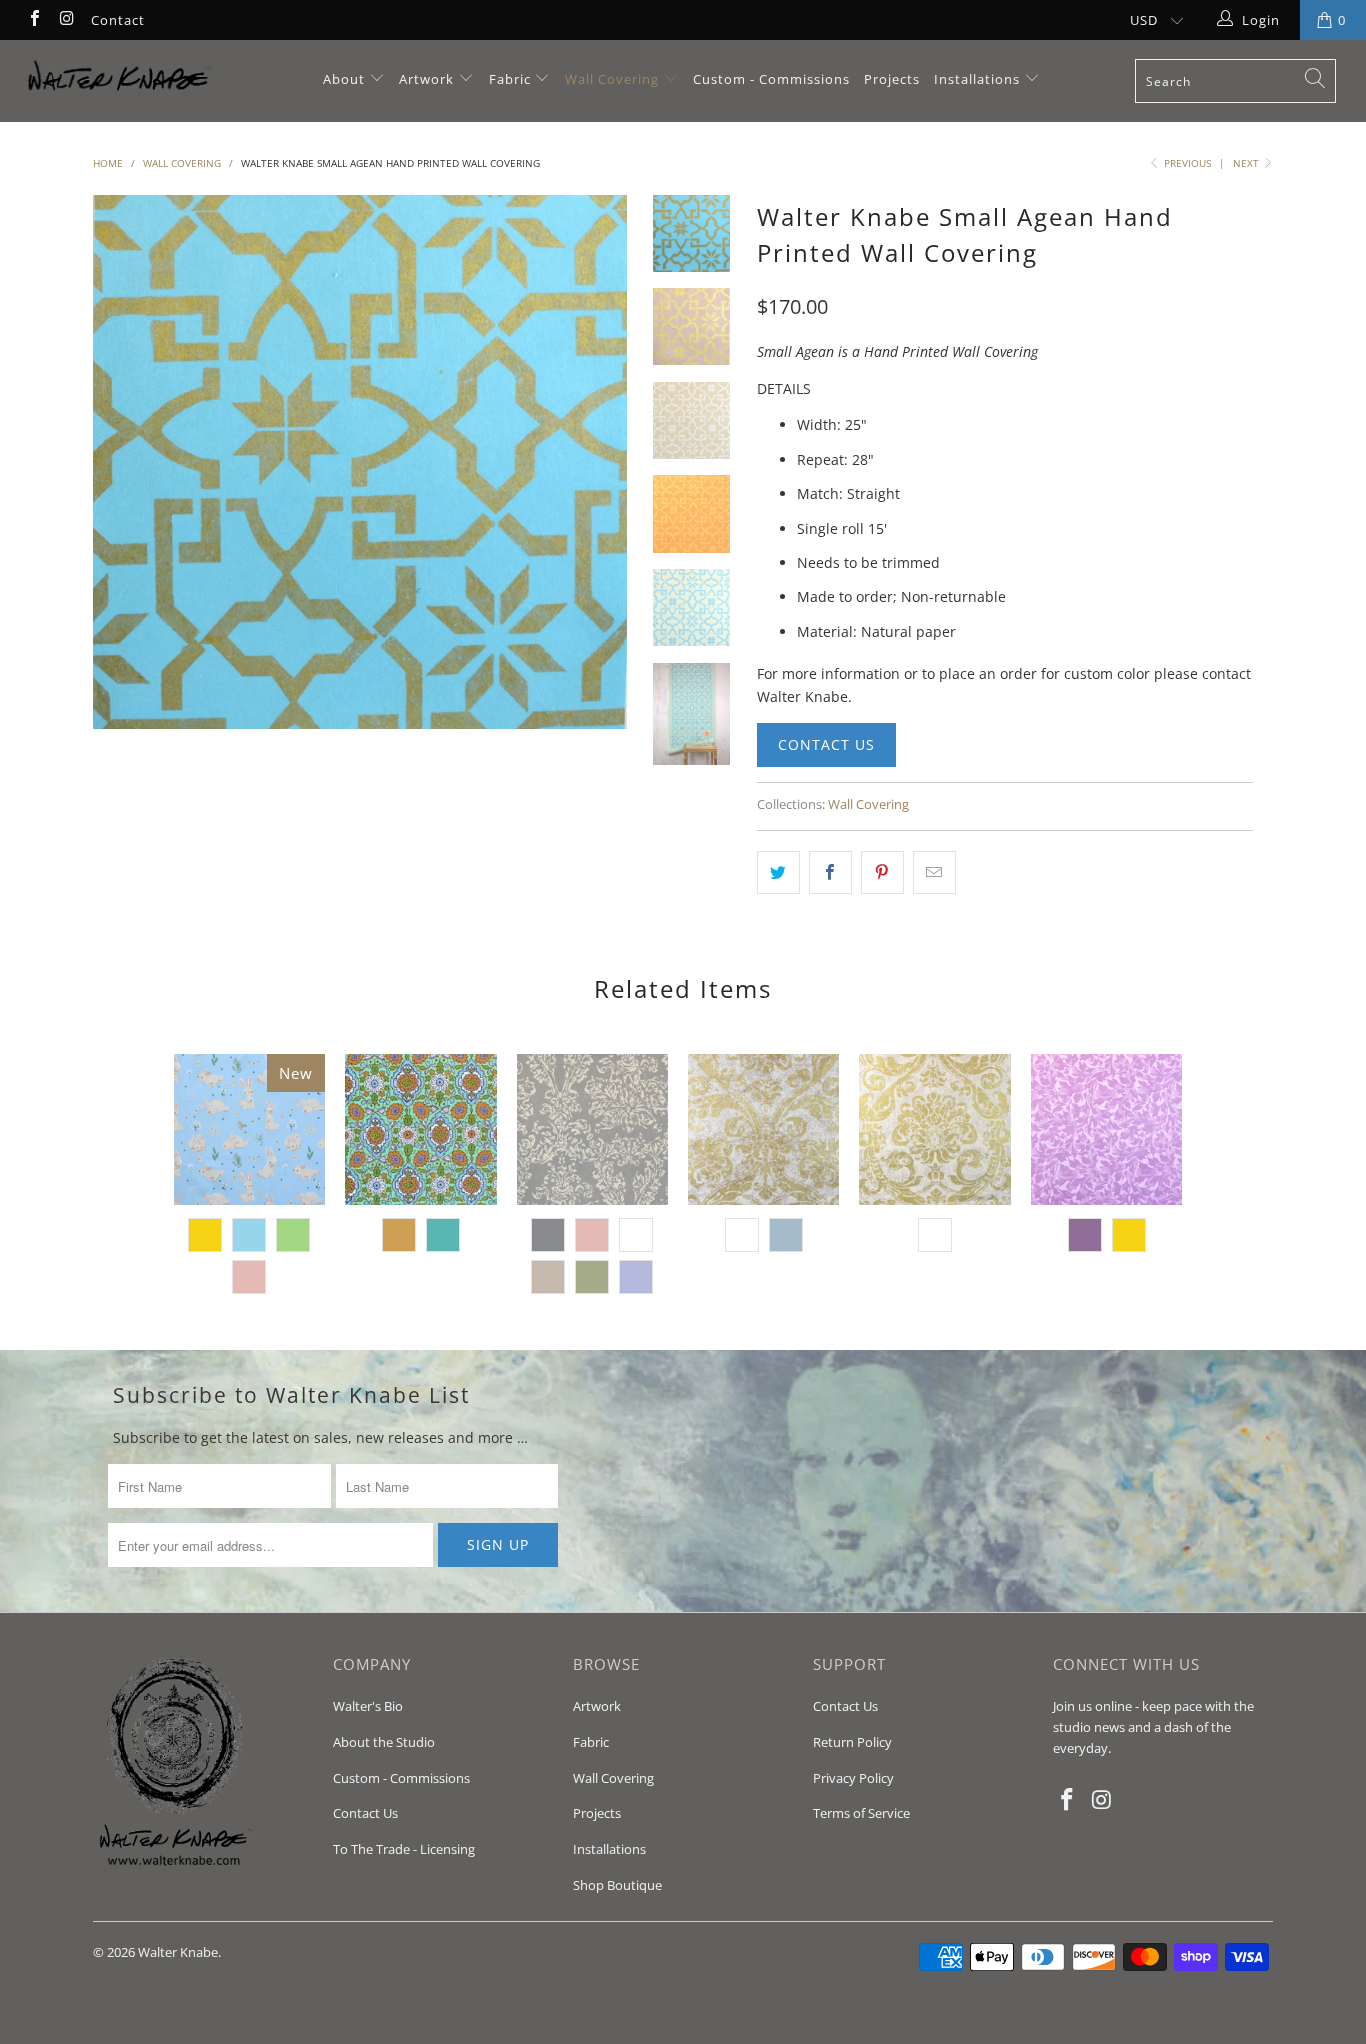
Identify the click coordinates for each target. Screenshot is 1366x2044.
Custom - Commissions (771, 79)
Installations (979, 79)
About (346, 79)
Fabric (510, 79)
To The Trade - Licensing (404, 1849)
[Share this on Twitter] (778, 872)
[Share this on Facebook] (830, 872)
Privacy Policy (853, 1778)
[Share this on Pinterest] (882, 872)
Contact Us (826, 744)
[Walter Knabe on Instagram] (66, 20)
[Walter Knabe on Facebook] (34, 20)
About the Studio (384, 1742)
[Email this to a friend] (934, 872)
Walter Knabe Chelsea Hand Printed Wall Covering (1106, 1129)
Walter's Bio (368, 1706)
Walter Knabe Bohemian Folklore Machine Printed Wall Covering (420, 1129)
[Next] (599, 462)
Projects (892, 79)
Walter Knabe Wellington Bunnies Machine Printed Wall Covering (249, 1129)
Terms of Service (861, 1813)
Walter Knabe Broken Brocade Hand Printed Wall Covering (592, 1129)
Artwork (426, 79)
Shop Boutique (617, 1885)
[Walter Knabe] (119, 81)
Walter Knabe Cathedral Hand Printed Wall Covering (934, 1129)
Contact (118, 20)
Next (1247, 163)
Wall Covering (612, 79)
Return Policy (852, 1742)
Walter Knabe (178, 1952)
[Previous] (121, 462)
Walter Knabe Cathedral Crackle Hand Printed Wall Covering (763, 1129)
